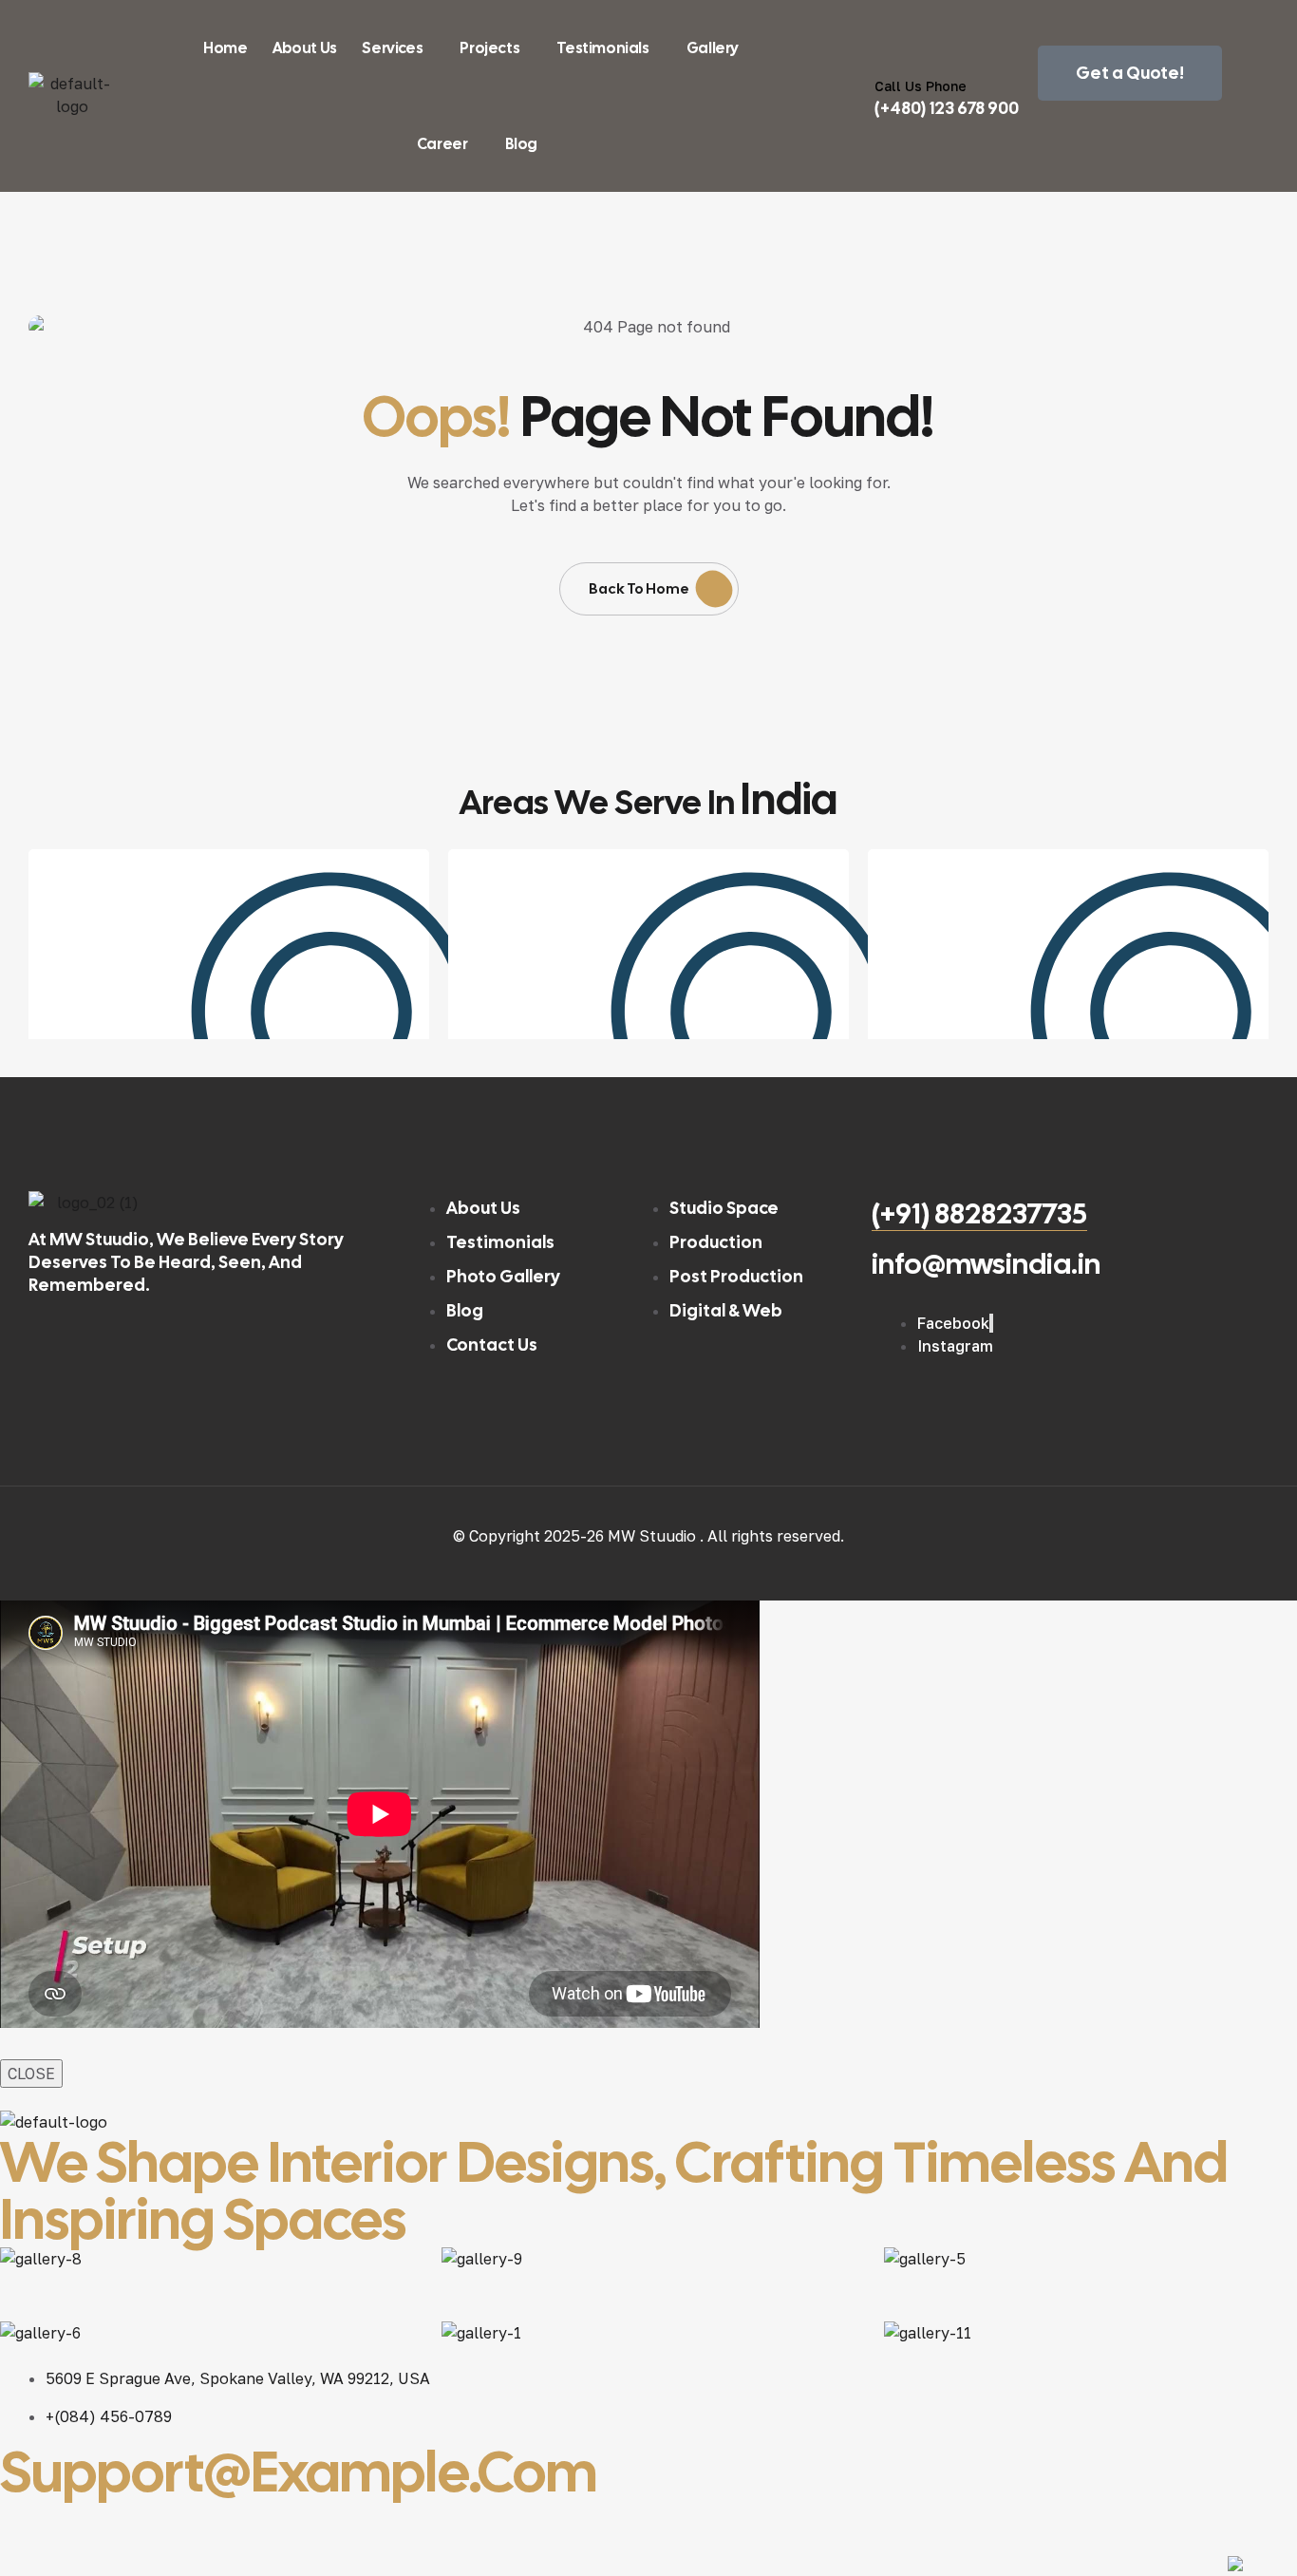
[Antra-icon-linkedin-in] (263, 2524)
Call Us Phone (921, 86)
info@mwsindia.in (986, 1264)
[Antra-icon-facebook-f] (24, 2524)
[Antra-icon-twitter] (103, 2524)
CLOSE (31, 2074)
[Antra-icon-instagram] (183, 2524)
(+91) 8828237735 (979, 1213)
